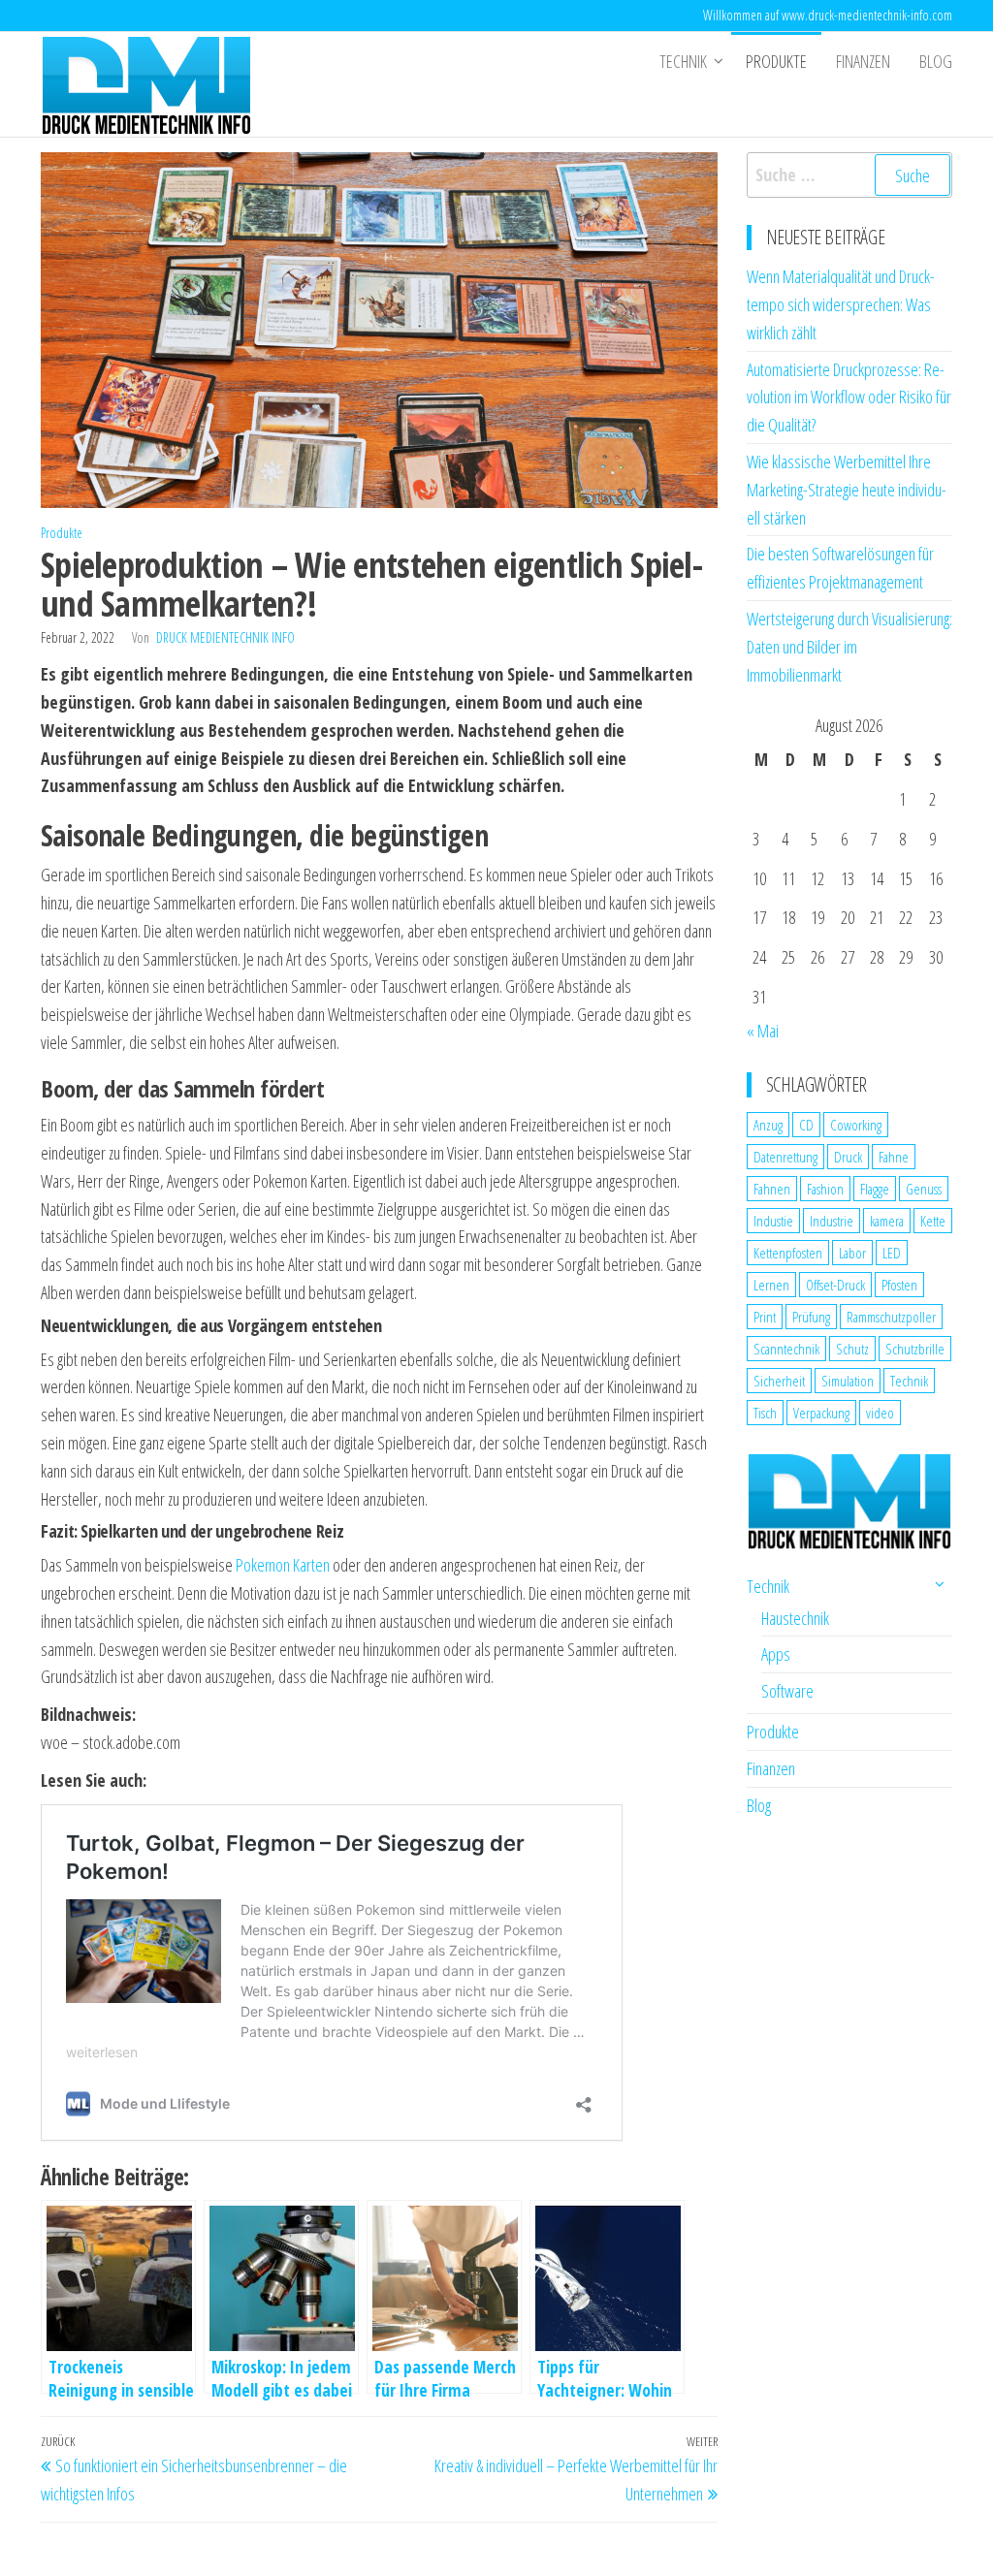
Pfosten (899, 1285)
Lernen (771, 1285)
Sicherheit (779, 1381)
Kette (933, 1221)
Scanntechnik (786, 1349)
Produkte (776, 61)
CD (806, 1125)
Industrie (832, 1221)
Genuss (924, 1189)
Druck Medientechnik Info (225, 637)
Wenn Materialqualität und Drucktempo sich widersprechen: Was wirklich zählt (841, 304)
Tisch (765, 1413)
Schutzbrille (915, 1349)
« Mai (763, 1031)
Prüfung (811, 1317)
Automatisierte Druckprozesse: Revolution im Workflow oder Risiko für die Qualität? (849, 398)
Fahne (894, 1157)
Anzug (768, 1125)
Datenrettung (785, 1157)
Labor (852, 1253)
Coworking (856, 1125)
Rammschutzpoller (891, 1317)
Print (765, 1317)
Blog (936, 61)
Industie (773, 1221)
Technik (683, 61)
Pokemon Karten (283, 1565)
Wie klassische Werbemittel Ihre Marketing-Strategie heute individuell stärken (847, 490)
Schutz (852, 1349)
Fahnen (772, 1189)
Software (787, 1691)
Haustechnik (795, 1618)
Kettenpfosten (788, 1253)
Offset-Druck (835, 1285)
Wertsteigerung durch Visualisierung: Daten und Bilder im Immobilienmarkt (849, 647)
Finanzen (863, 61)
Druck (848, 1157)
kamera (887, 1221)
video (880, 1413)
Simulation (848, 1381)
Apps (776, 1654)
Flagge (875, 1189)
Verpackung (821, 1413)
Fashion (825, 1189)
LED (892, 1253)
